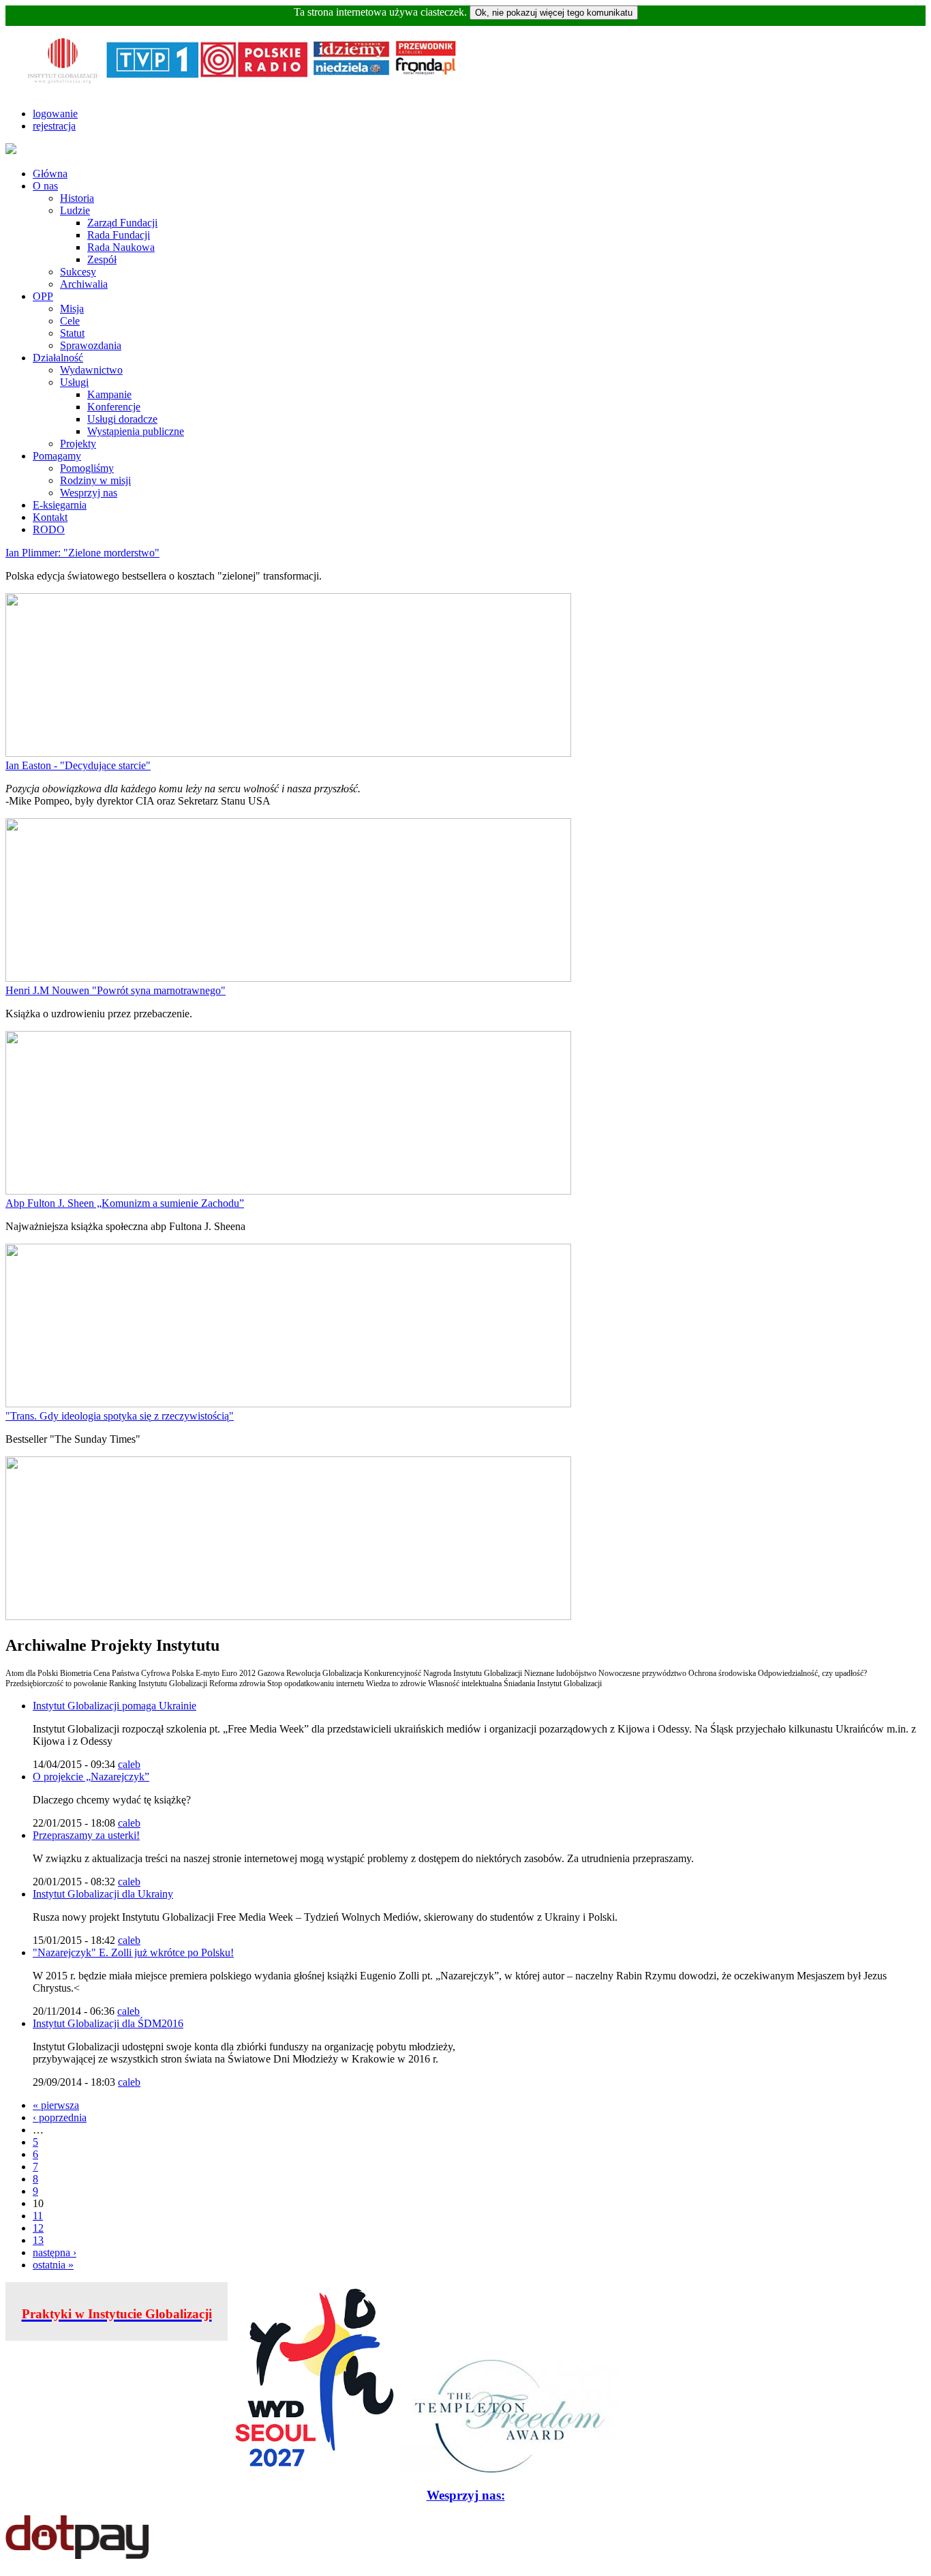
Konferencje (114, 407)
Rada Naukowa (121, 247)
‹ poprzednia (60, 2117)
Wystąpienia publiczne (136, 431)
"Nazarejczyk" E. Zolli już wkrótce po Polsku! (133, 1952)
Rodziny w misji (95, 480)
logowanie (55, 114)
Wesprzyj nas (89, 493)
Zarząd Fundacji (122, 223)
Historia (77, 198)
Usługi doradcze (122, 419)
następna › (55, 2252)
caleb (129, 1764)
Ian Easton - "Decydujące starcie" (78, 765)
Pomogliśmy (87, 468)
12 (38, 2228)
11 (38, 2216)
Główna (50, 174)
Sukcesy (78, 272)
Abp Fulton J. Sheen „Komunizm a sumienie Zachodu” (125, 1203)
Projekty (78, 444)
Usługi (74, 382)
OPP (43, 296)
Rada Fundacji (119, 235)
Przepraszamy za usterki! (86, 1835)
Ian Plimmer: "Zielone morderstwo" (82, 553)
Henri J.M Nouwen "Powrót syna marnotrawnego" (116, 990)
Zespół (102, 259)
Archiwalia (84, 284)
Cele (70, 321)
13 (38, 2240)
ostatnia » (53, 2265)
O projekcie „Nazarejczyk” (91, 1777)
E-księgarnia (60, 505)
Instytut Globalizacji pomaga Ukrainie (115, 1706)
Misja (72, 309)
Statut (72, 333)
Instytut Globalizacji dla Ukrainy (103, 1894)
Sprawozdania (91, 345)
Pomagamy (57, 456)
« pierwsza (56, 2105)
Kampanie (109, 394)
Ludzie (75, 210)
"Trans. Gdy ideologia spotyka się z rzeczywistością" (120, 1416)
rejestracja (54, 126)
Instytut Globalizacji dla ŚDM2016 (108, 2023)
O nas (45, 186)
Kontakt (50, 517)
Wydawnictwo (91, 370)
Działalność (58, 358)
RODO (49, 529)
